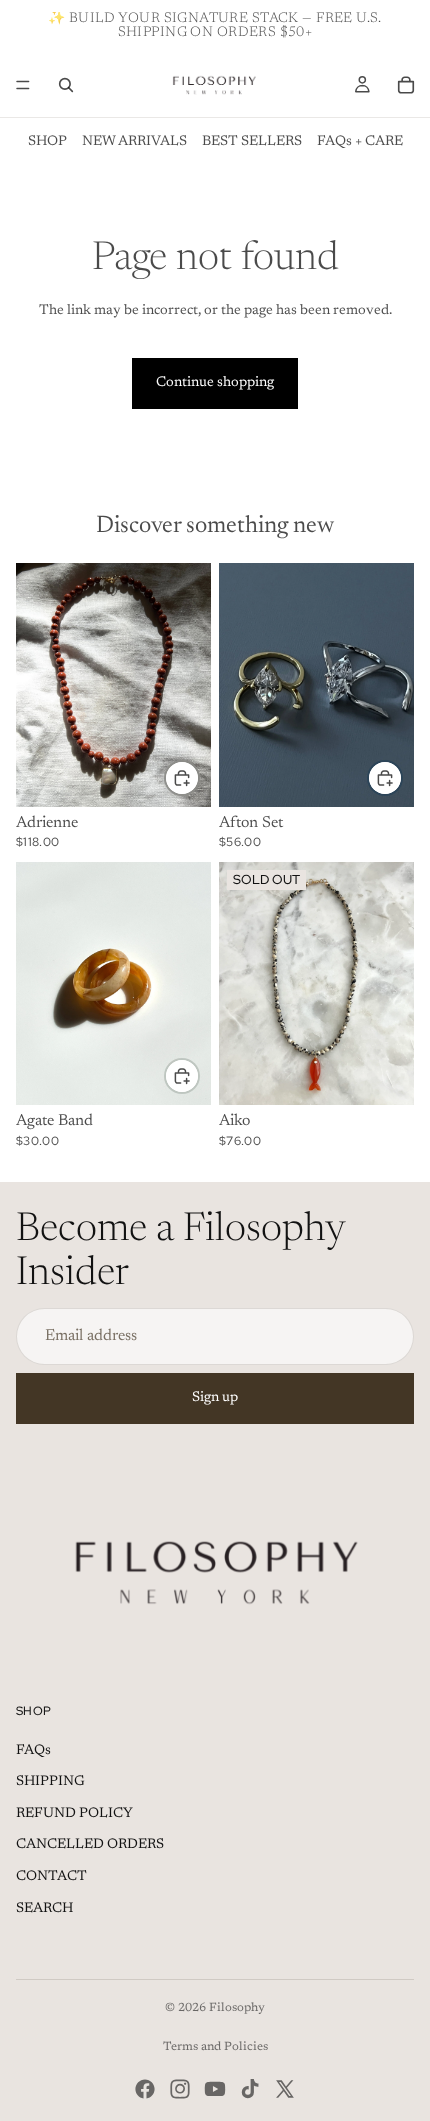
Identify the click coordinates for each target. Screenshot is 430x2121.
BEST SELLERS (252, 142)
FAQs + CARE (360, 142)
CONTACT (51, 1877)
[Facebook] (145, 2089)
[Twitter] (285, 2089)
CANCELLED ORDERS (90, 1845)
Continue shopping (215, 383)
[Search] (66, 85)
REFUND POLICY (74, 1814)
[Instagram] (180, 2089)
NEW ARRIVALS (134, 142)
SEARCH (44, 1909)
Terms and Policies (215, 2047)
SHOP (47, 142)
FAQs (33, 1751)
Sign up (215, 1398)
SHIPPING (50, 1782)
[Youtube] (215, 2089)
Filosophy (237, 2008)
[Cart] (406, 85)
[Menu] (23, 85)
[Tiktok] (250, 2089)
